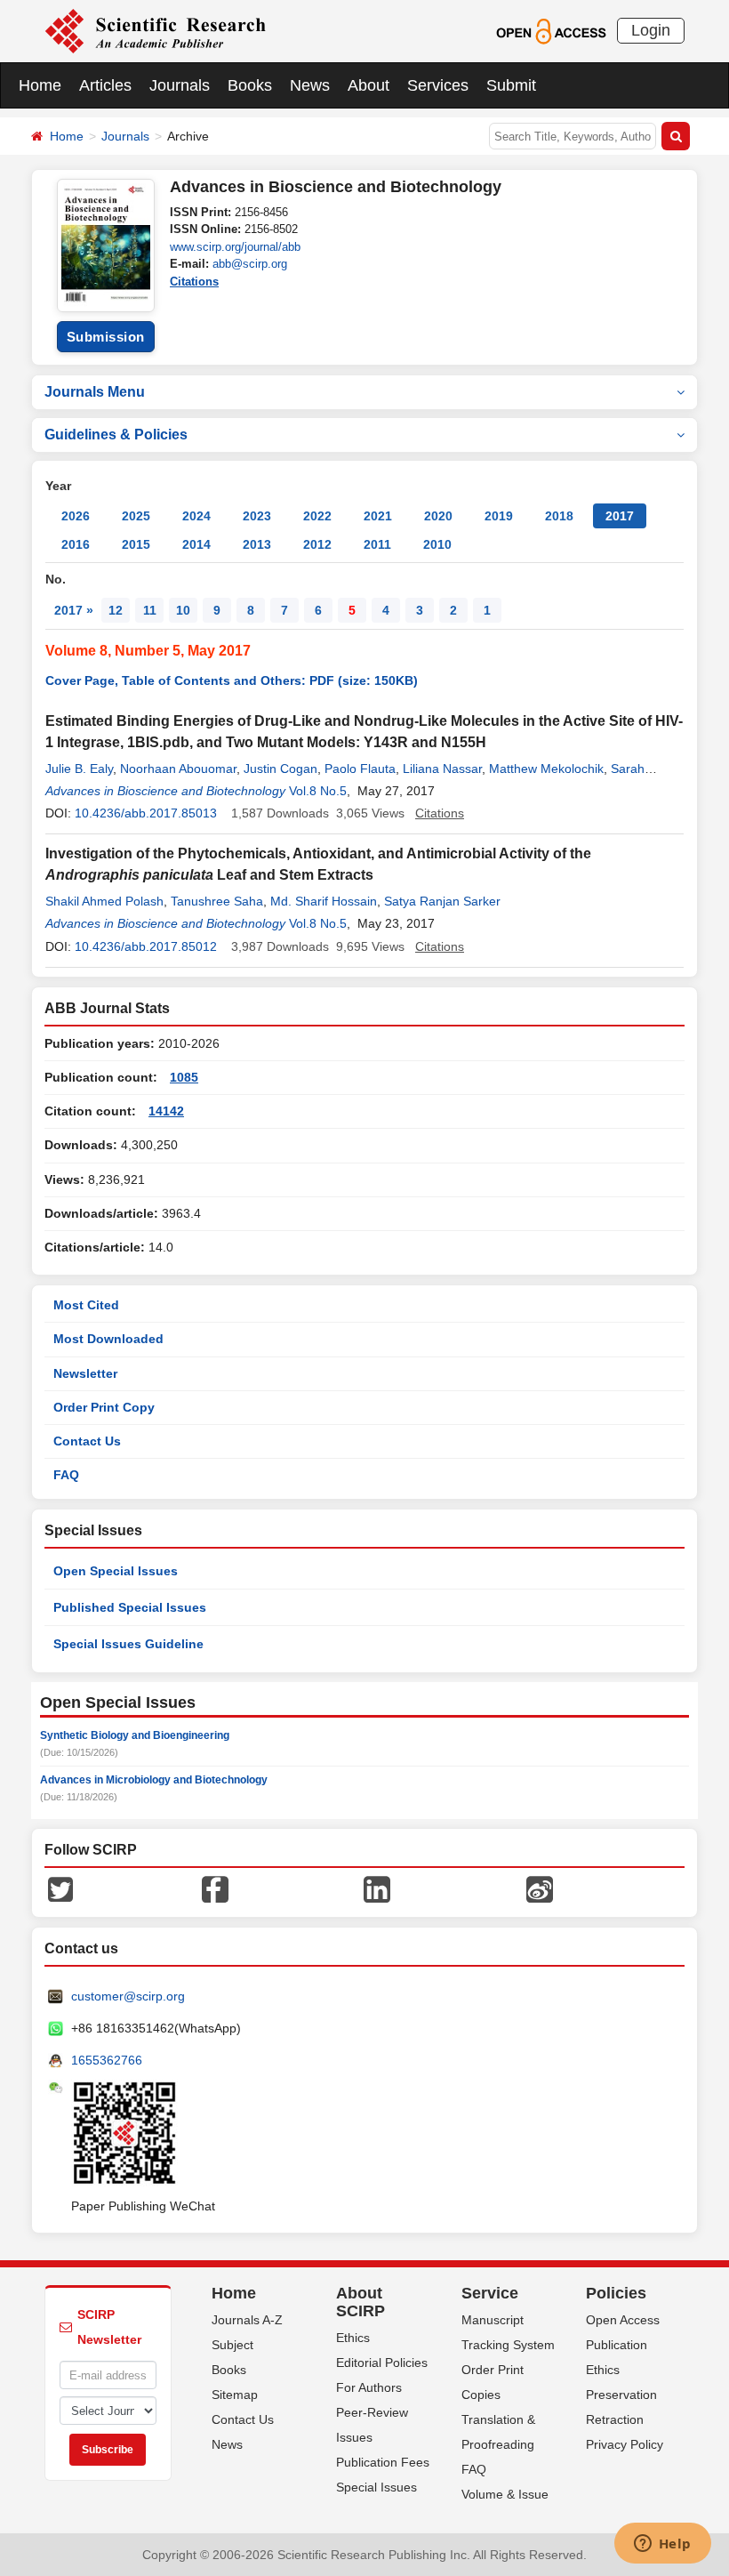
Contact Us (87, 1441)
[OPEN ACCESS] (551, 30)
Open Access (623, 2320)
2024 (196, 516)
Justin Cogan (280, 769)
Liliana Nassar (442, 769)
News (310, 85)
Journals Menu (95, 392)
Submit (511, 85)
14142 (166, 1111)
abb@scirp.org (250, 264)
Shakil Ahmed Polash (104, 901)
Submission (106, 337)
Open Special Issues (116, 1571)
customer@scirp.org (128, 1996)
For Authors (369, 2387)
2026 (76, 516)
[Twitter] (60, 1888)
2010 (437, 544)
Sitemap (235, 2395)
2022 (317, 516)
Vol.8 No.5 (318, 791)
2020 (438, 516)
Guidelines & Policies (116, 435)
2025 (136, 516)
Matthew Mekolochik (546, 769)
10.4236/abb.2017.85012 (146, 946)
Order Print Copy (104, 1407)
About (369, 85)
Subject (232, 2345)
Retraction (615, 2419)
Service (490, 2293)
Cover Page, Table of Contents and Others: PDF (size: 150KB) (232, 680)
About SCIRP (360, 2302)
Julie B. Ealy (79, 769)
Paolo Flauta (360, 769)
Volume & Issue (505, 2494)
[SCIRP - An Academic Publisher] (155, 30)
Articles (105, 85)
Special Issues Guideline (128, 1644)
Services (438, 85)
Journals (180, 85)
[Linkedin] (377, 1888)
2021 (378, 516)
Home (40, 85)
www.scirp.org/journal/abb (235, 247)
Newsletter (85, 1373)
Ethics (353, 2338)
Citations (194, 282)
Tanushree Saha (217, 901)
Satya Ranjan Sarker (442, 901)
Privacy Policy (625, 2444)
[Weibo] (540, 1888)
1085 (184, 1077)
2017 (620, 516)
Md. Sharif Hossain (324, 901)
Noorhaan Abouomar (178, 769)
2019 (499, 516)
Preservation (621, 2395)
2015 (136, 544)
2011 (377, 544)
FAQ (66, 1475)
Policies (616, 2293)
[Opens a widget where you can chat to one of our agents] (662, 2545)
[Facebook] (215, 1888)
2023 (257, 516)
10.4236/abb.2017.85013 (146, 813)
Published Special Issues (130, 1607)
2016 (76, 544)
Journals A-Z (247, 2320)
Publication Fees (383, 2462)
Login (651, 30)
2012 (317, 544)
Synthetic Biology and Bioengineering (135, 1735)
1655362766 (107, 2060)
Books (250, 85)
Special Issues (377, 2487)
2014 (196, 544)
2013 (257, 544)
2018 (559, 516)
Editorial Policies (382, 2363)
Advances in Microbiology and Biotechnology (154, 1780)
